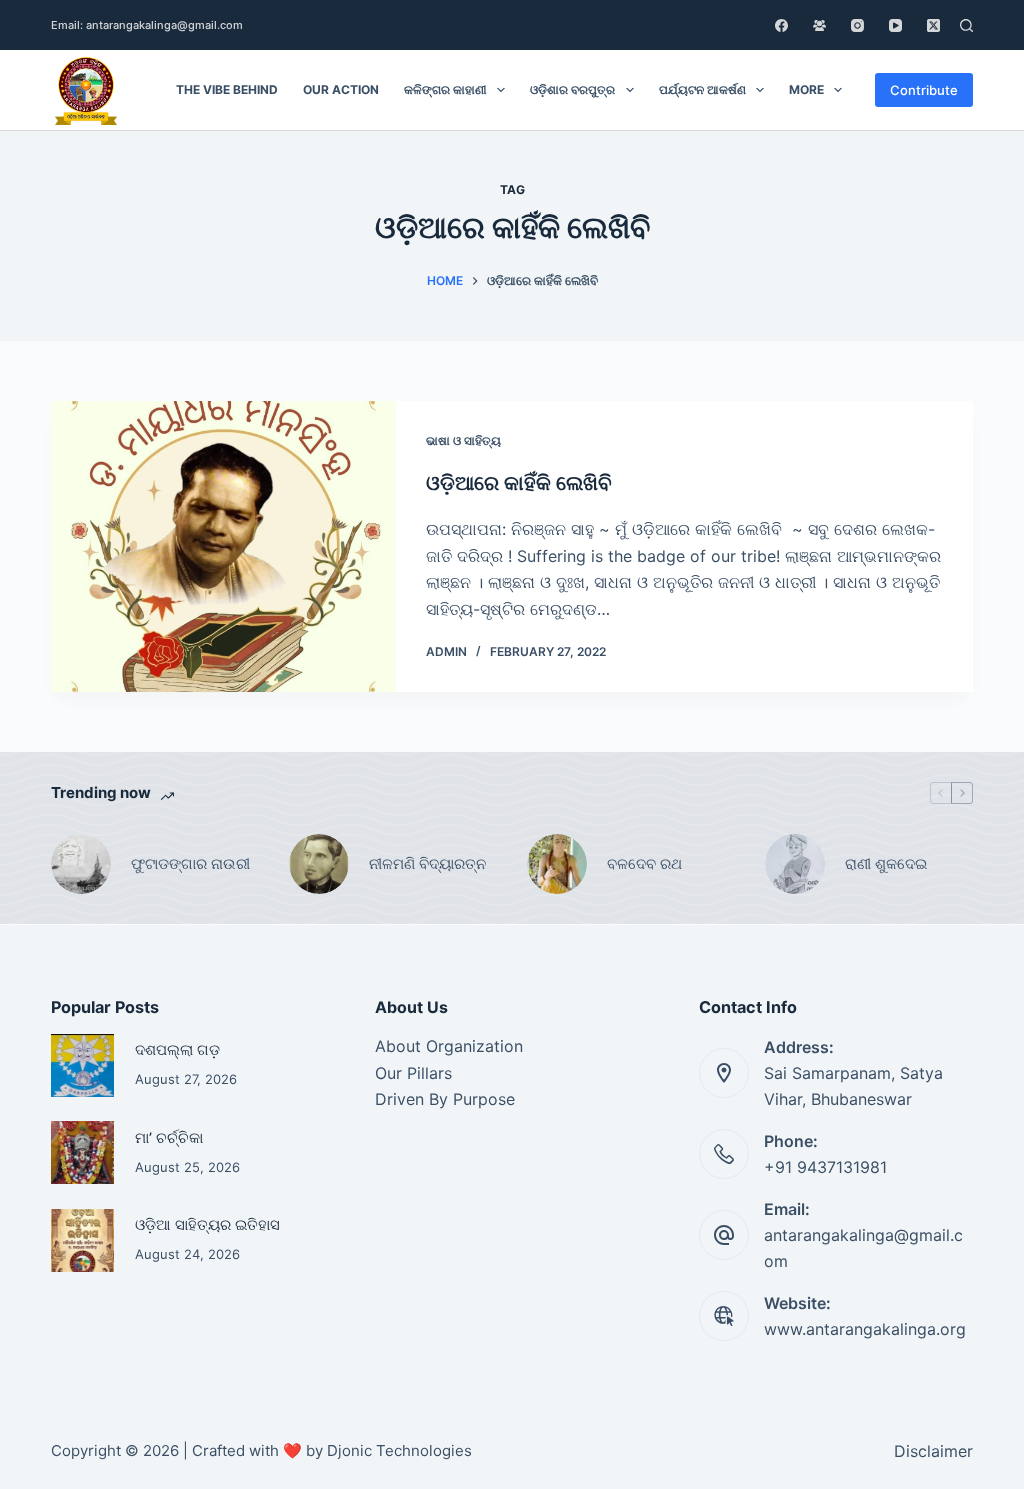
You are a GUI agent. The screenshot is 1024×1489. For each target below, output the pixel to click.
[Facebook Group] (819, 25)
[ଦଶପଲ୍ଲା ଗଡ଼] (82, 1065)
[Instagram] (857, 25)
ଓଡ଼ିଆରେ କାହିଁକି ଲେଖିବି (519, 483)
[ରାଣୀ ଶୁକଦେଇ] (795, 864)
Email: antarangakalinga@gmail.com (147, 25)
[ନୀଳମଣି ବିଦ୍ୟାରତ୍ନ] (319, 864)
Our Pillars (413, 1073)
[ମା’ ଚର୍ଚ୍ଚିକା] (82, 1152)
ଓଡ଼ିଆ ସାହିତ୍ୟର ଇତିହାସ (207, 1225)
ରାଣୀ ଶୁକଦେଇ (888, 863)
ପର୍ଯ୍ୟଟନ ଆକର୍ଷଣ (702, 89)
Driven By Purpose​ (445, 1099)
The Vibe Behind (227, 89)
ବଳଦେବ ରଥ (644, 863)
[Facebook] (781, 25)
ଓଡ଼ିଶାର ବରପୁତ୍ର (572, 89)
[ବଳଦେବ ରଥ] (557, 864)
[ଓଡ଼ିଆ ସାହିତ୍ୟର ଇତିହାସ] (82, 1240)
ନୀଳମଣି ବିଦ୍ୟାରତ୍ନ (427, 863)
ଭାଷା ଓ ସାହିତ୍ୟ (463, 440)
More (806, 89)
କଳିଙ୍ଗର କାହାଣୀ (445, 89)
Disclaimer (933, 1451)
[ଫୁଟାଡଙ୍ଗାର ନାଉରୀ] (81, 864)
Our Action (341, 89)
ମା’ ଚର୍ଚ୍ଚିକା (169, 1138)
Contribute (924, 90)
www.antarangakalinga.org (865, 1329)
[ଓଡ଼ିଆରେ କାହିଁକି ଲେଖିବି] (223, 546)
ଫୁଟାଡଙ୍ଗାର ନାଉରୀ (190, 863)
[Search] (966, 25)
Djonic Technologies (399, 1450)
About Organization (449, 1046)
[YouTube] (895, 25)
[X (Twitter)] (933, 25)
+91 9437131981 (825, 1167)
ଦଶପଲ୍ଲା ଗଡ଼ (177, 1050)
